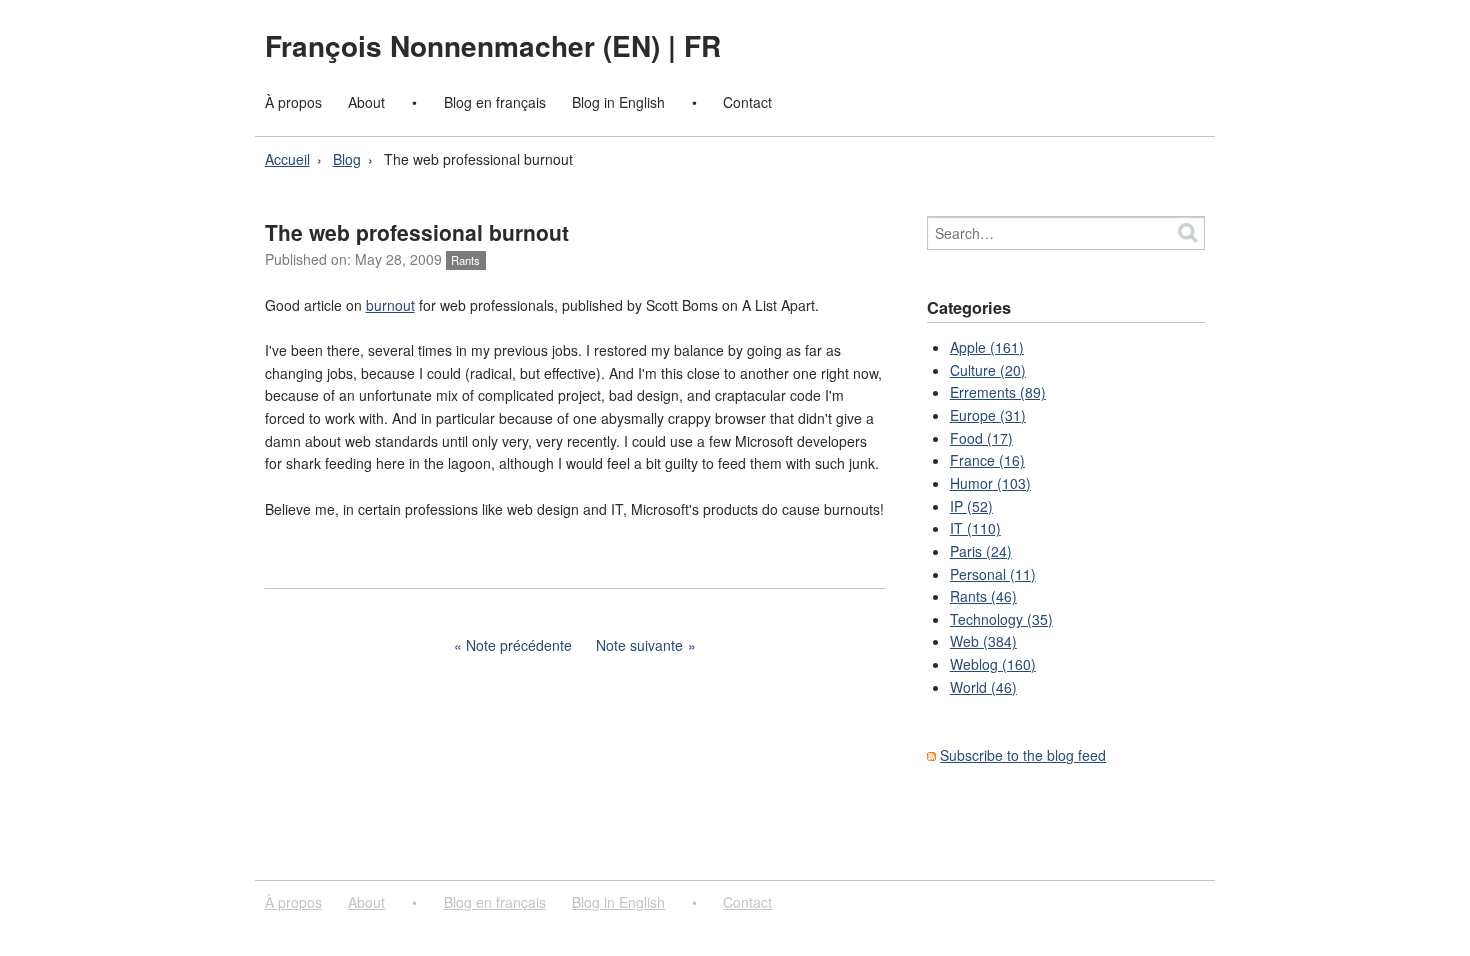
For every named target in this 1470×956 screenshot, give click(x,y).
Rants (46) (983, 596)
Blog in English (618, 102)
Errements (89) (998, 392)
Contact (747, 102)
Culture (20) (988, 370)
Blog (347, 159)
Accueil (287, 159)
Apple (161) (987, 347)
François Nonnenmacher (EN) (466, 45)
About (366, 102)
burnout (390, 305)
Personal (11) (993, 574)
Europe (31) (988, 415)
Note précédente (519, 645)
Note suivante (639, 645)
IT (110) (975, 528)
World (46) (983, 687)
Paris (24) (981, 551)
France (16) (987, 460)
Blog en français (495, 102)
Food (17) (981, 438)
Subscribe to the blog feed (1023, 755)
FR (702, 45)
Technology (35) (1001, 619)
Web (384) (983, 641)
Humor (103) (990, 483)
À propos (293, 102)
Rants (465, 260)
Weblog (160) (993, 664)
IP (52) (971, 506)
